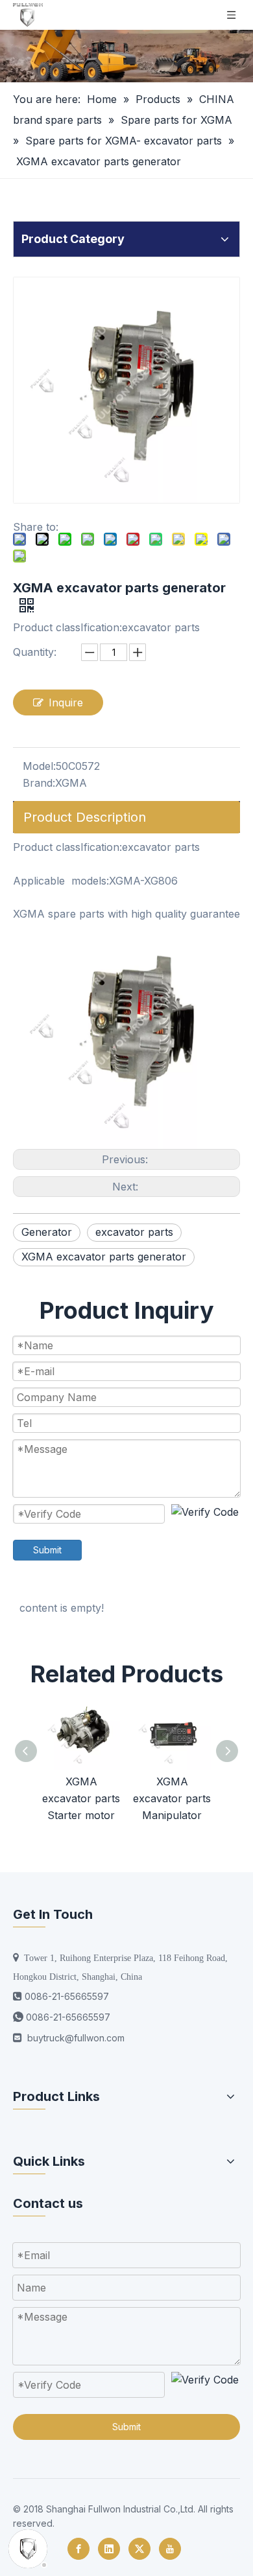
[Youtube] (170, 2549)
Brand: (39, 783)
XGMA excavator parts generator (104, 1257)
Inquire (66, 702)
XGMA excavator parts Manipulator (172, 1798)
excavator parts (134, 1232)
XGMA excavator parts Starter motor (81, 1798)
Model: (39, 766)
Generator (47, 1232)
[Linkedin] (109, 2549)
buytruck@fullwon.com (76, 2038)
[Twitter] (139, 2549)
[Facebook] (78, 2549)
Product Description (85, 817)
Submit (47, 1550)
